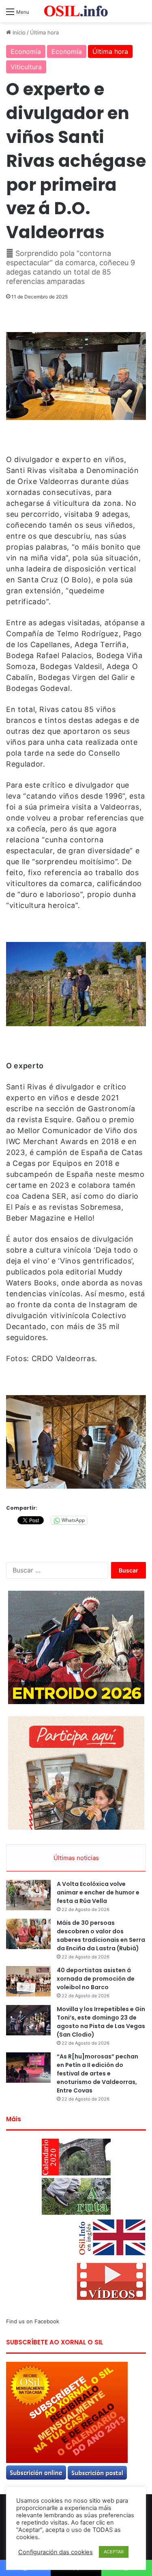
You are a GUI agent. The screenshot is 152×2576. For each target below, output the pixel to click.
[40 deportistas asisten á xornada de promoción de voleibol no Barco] (28, 1981)
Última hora (44, 32)
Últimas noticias (76, 1858)
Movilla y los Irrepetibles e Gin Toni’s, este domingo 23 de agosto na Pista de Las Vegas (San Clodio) (101, 2022)
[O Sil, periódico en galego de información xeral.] (76, 11)
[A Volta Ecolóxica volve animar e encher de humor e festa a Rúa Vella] (28, 1895)
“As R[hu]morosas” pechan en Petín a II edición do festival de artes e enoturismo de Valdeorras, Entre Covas (97, 2073)
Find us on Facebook (33, 2321)
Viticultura (26, 67)
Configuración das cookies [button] (56, 2552)
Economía (26, 51)
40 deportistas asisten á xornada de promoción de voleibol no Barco (96, 1979)
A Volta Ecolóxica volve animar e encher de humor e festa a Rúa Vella (98, 1892)
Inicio (18, 32)
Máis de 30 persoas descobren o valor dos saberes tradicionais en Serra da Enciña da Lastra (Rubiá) (101, 1936)
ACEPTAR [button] (114, 2552)
